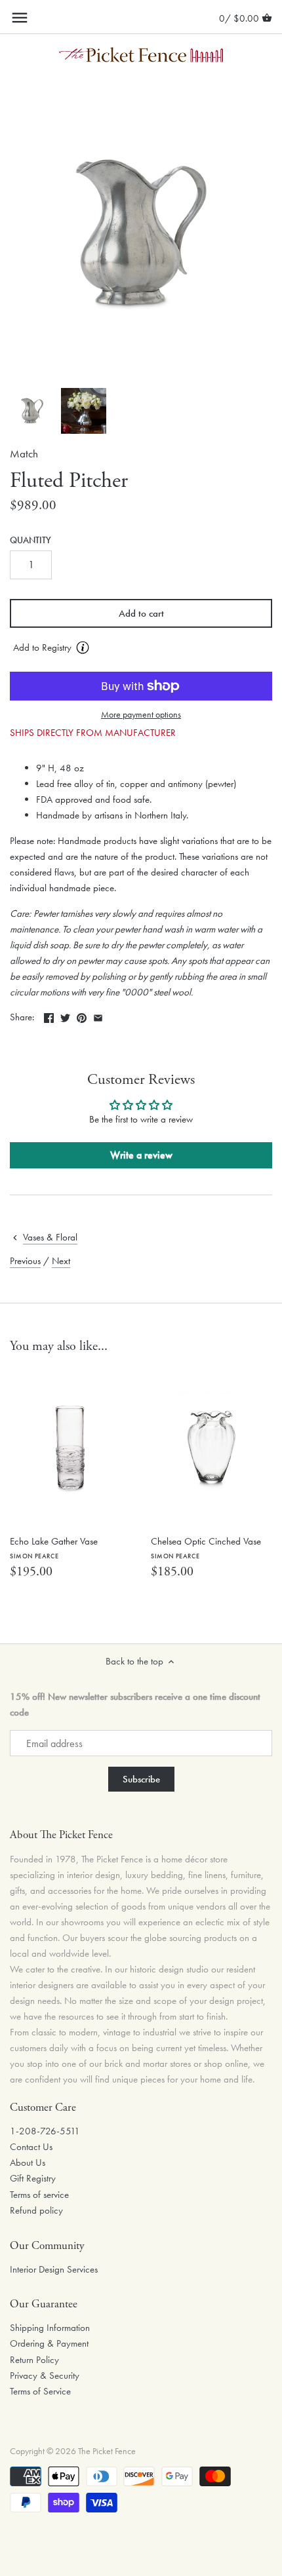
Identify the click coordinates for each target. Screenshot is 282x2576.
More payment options (141, 715)
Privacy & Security (45, 2375)
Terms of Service (40, 2391)
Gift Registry (33, 2178)
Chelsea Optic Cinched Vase (206, 1548)
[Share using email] (98, 1016)
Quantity (30, 541)
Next (61, 1261)
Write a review (141, 1155)
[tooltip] (83, 647)
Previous (25, 1261)
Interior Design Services (54, 2269)
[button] (141, 648)
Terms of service (39, 2195)
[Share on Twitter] (65, 1016)
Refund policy (36, 2210)
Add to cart (141, 613)
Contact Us (31, 2147)
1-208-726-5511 (45, 2131)
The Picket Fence (107, 2451)
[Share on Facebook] (49, 1016)
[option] (32, 411)
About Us (28, 2163)
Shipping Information (50, 2328)
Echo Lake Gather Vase (54, 1548)
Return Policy (34, 2360)
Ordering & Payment (49, 2343)
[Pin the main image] (82, 1016)
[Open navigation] (20, 18)
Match (24, 454)
